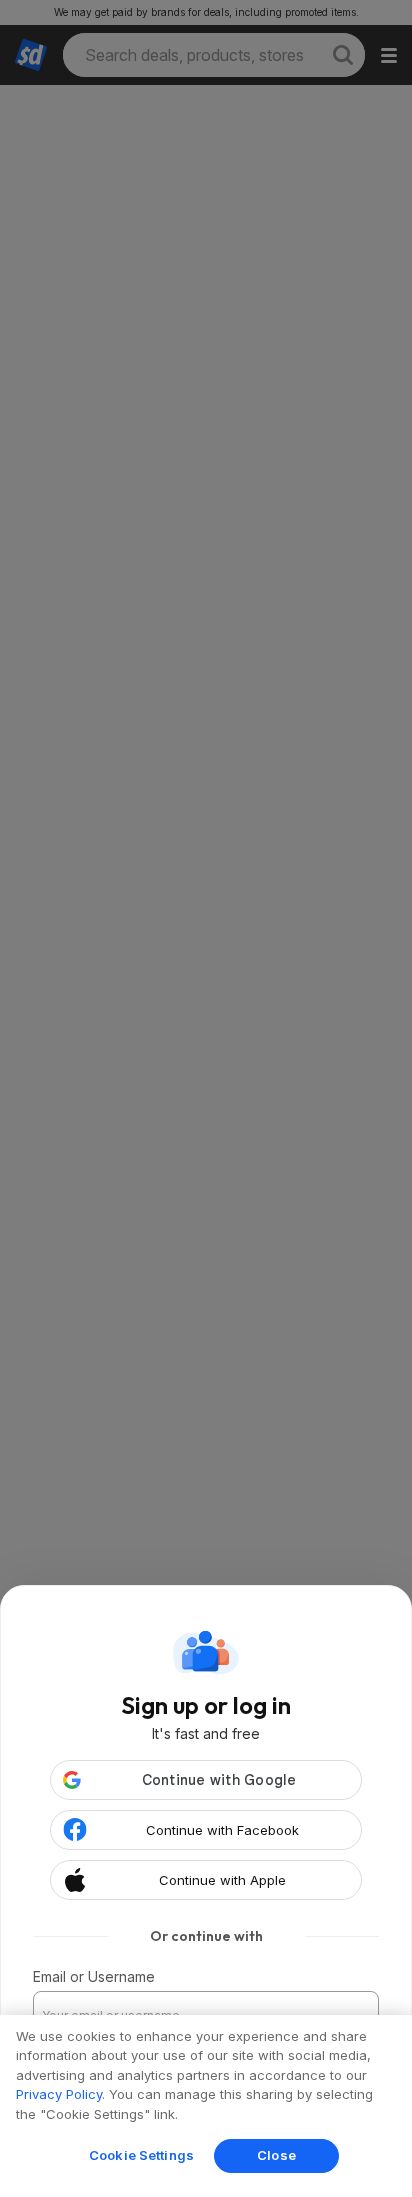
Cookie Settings (141, 2155)
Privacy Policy (59, 2094)
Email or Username (94, 1976)
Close (276, 2155)
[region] (206, 2106)
